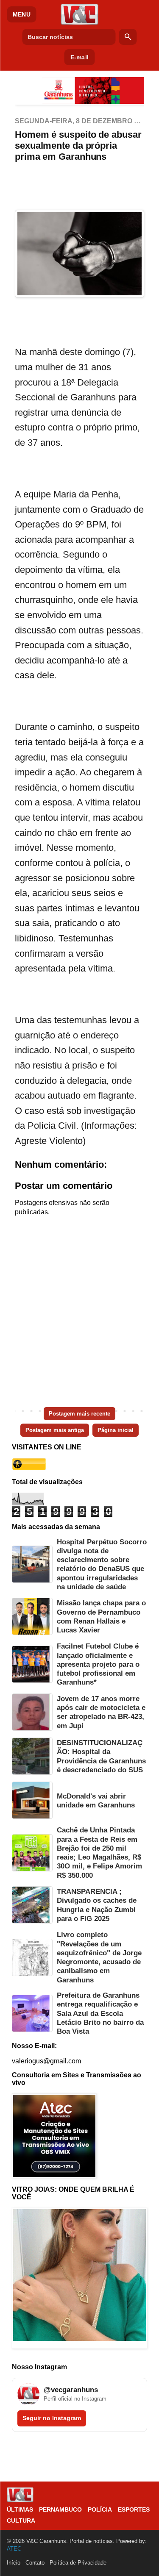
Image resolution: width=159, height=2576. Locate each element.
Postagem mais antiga (55, 1430)
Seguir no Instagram (52, 2418)
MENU (22, 14)
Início (14, 2563)
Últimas (20, 2509)
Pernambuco (60, 2509)
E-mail (79, 57)
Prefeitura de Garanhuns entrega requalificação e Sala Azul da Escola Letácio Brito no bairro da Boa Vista (100, 2013)
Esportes (134, 2509)
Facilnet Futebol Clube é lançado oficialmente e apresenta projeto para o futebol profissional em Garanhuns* (98, 1664)
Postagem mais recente (79, 1414)
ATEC (14, 2549)
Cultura (21, 2520)
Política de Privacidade (78, 2563)
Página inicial (116, 1430)
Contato (35, 2563)
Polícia (100, 2509)
